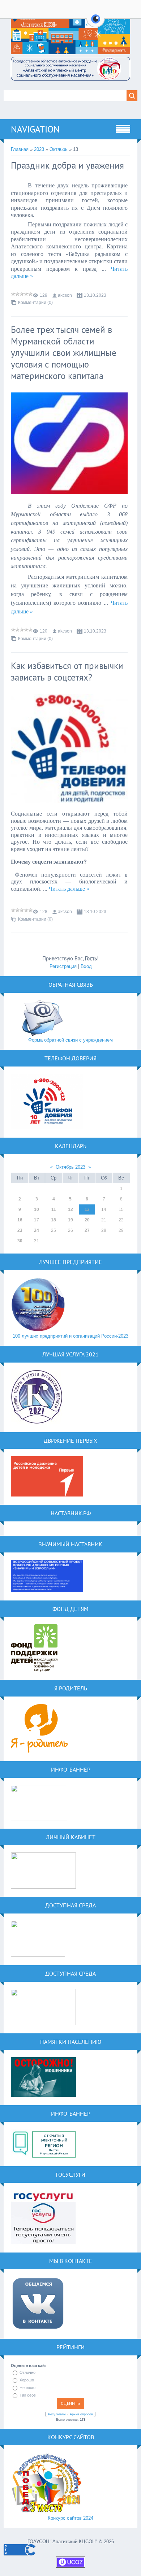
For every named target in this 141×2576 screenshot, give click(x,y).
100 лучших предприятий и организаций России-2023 (70, 1336)
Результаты (57, 2414)
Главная (20, 149)
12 (70, 1209)
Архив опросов (81, 2414)
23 (20, 1230)
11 (54, 1209)
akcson (65, 295)
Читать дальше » (69, 889)
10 (37, 1209)
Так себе (28, 2395)
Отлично (27, 2372)
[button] (96, 23)
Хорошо (27, 2380)
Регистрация (63, 966)
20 (87, 1220)
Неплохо (27, 2388)
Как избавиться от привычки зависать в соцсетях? (67, 672)
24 (37, 1230)
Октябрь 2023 (70, 1167)
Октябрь (59, 149)
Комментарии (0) (35, 303)
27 (87, 1230)
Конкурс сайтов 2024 (70, 2518)
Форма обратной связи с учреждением (70, 1040)
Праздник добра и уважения (67, 165)
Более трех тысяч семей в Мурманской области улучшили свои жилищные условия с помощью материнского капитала (64, 353)
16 (20, 1220)
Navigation (35, 129)
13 (87, 1209)
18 (54, 1220)
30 (20, 1241)
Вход (86, 966)
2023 (39, 149)
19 (70, 1220)
